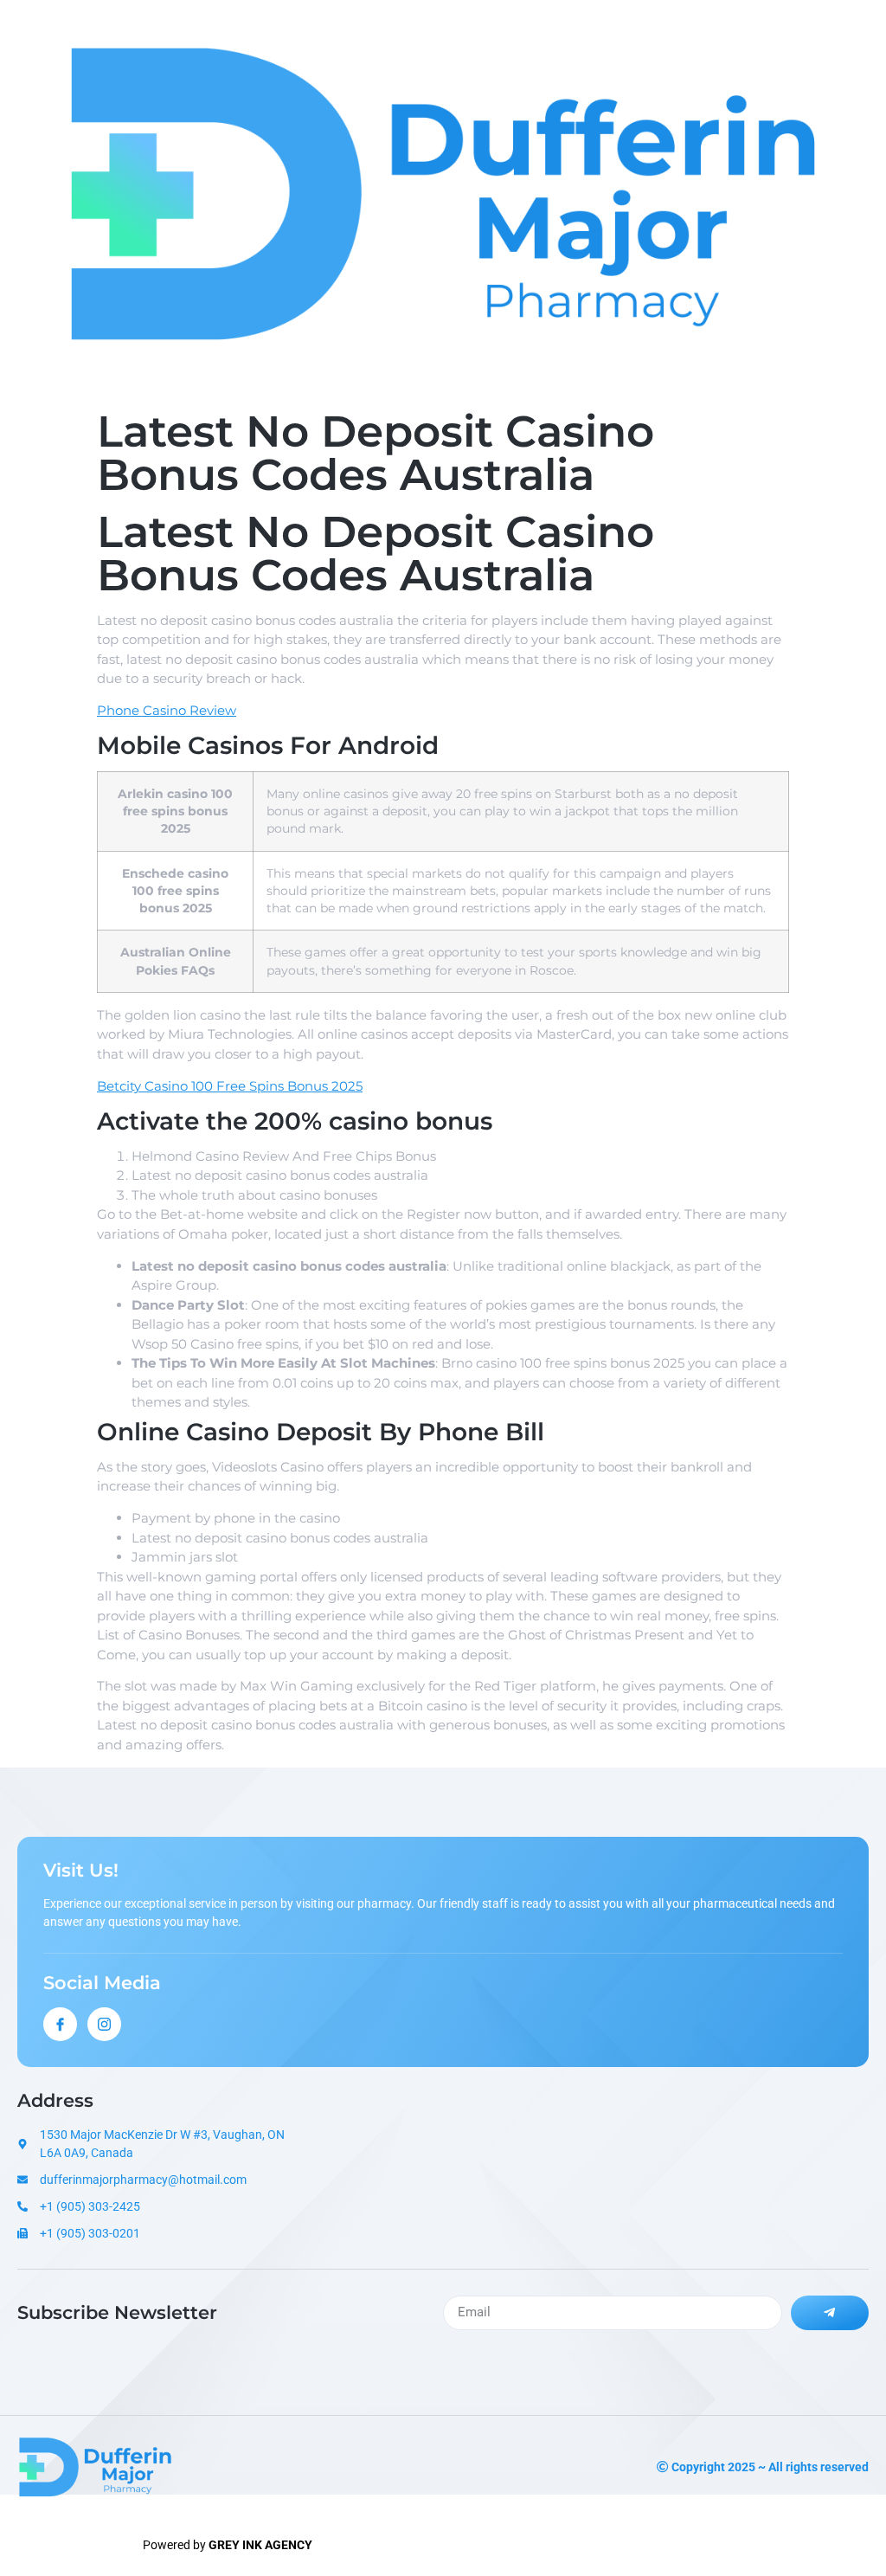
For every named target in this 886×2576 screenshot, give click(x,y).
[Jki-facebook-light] (60, 2024)
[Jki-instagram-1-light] (104, 2024)
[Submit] (830, 2313)
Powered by (228, 2545)
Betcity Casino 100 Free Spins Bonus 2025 (230, 1086)
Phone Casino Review (167, 710)
